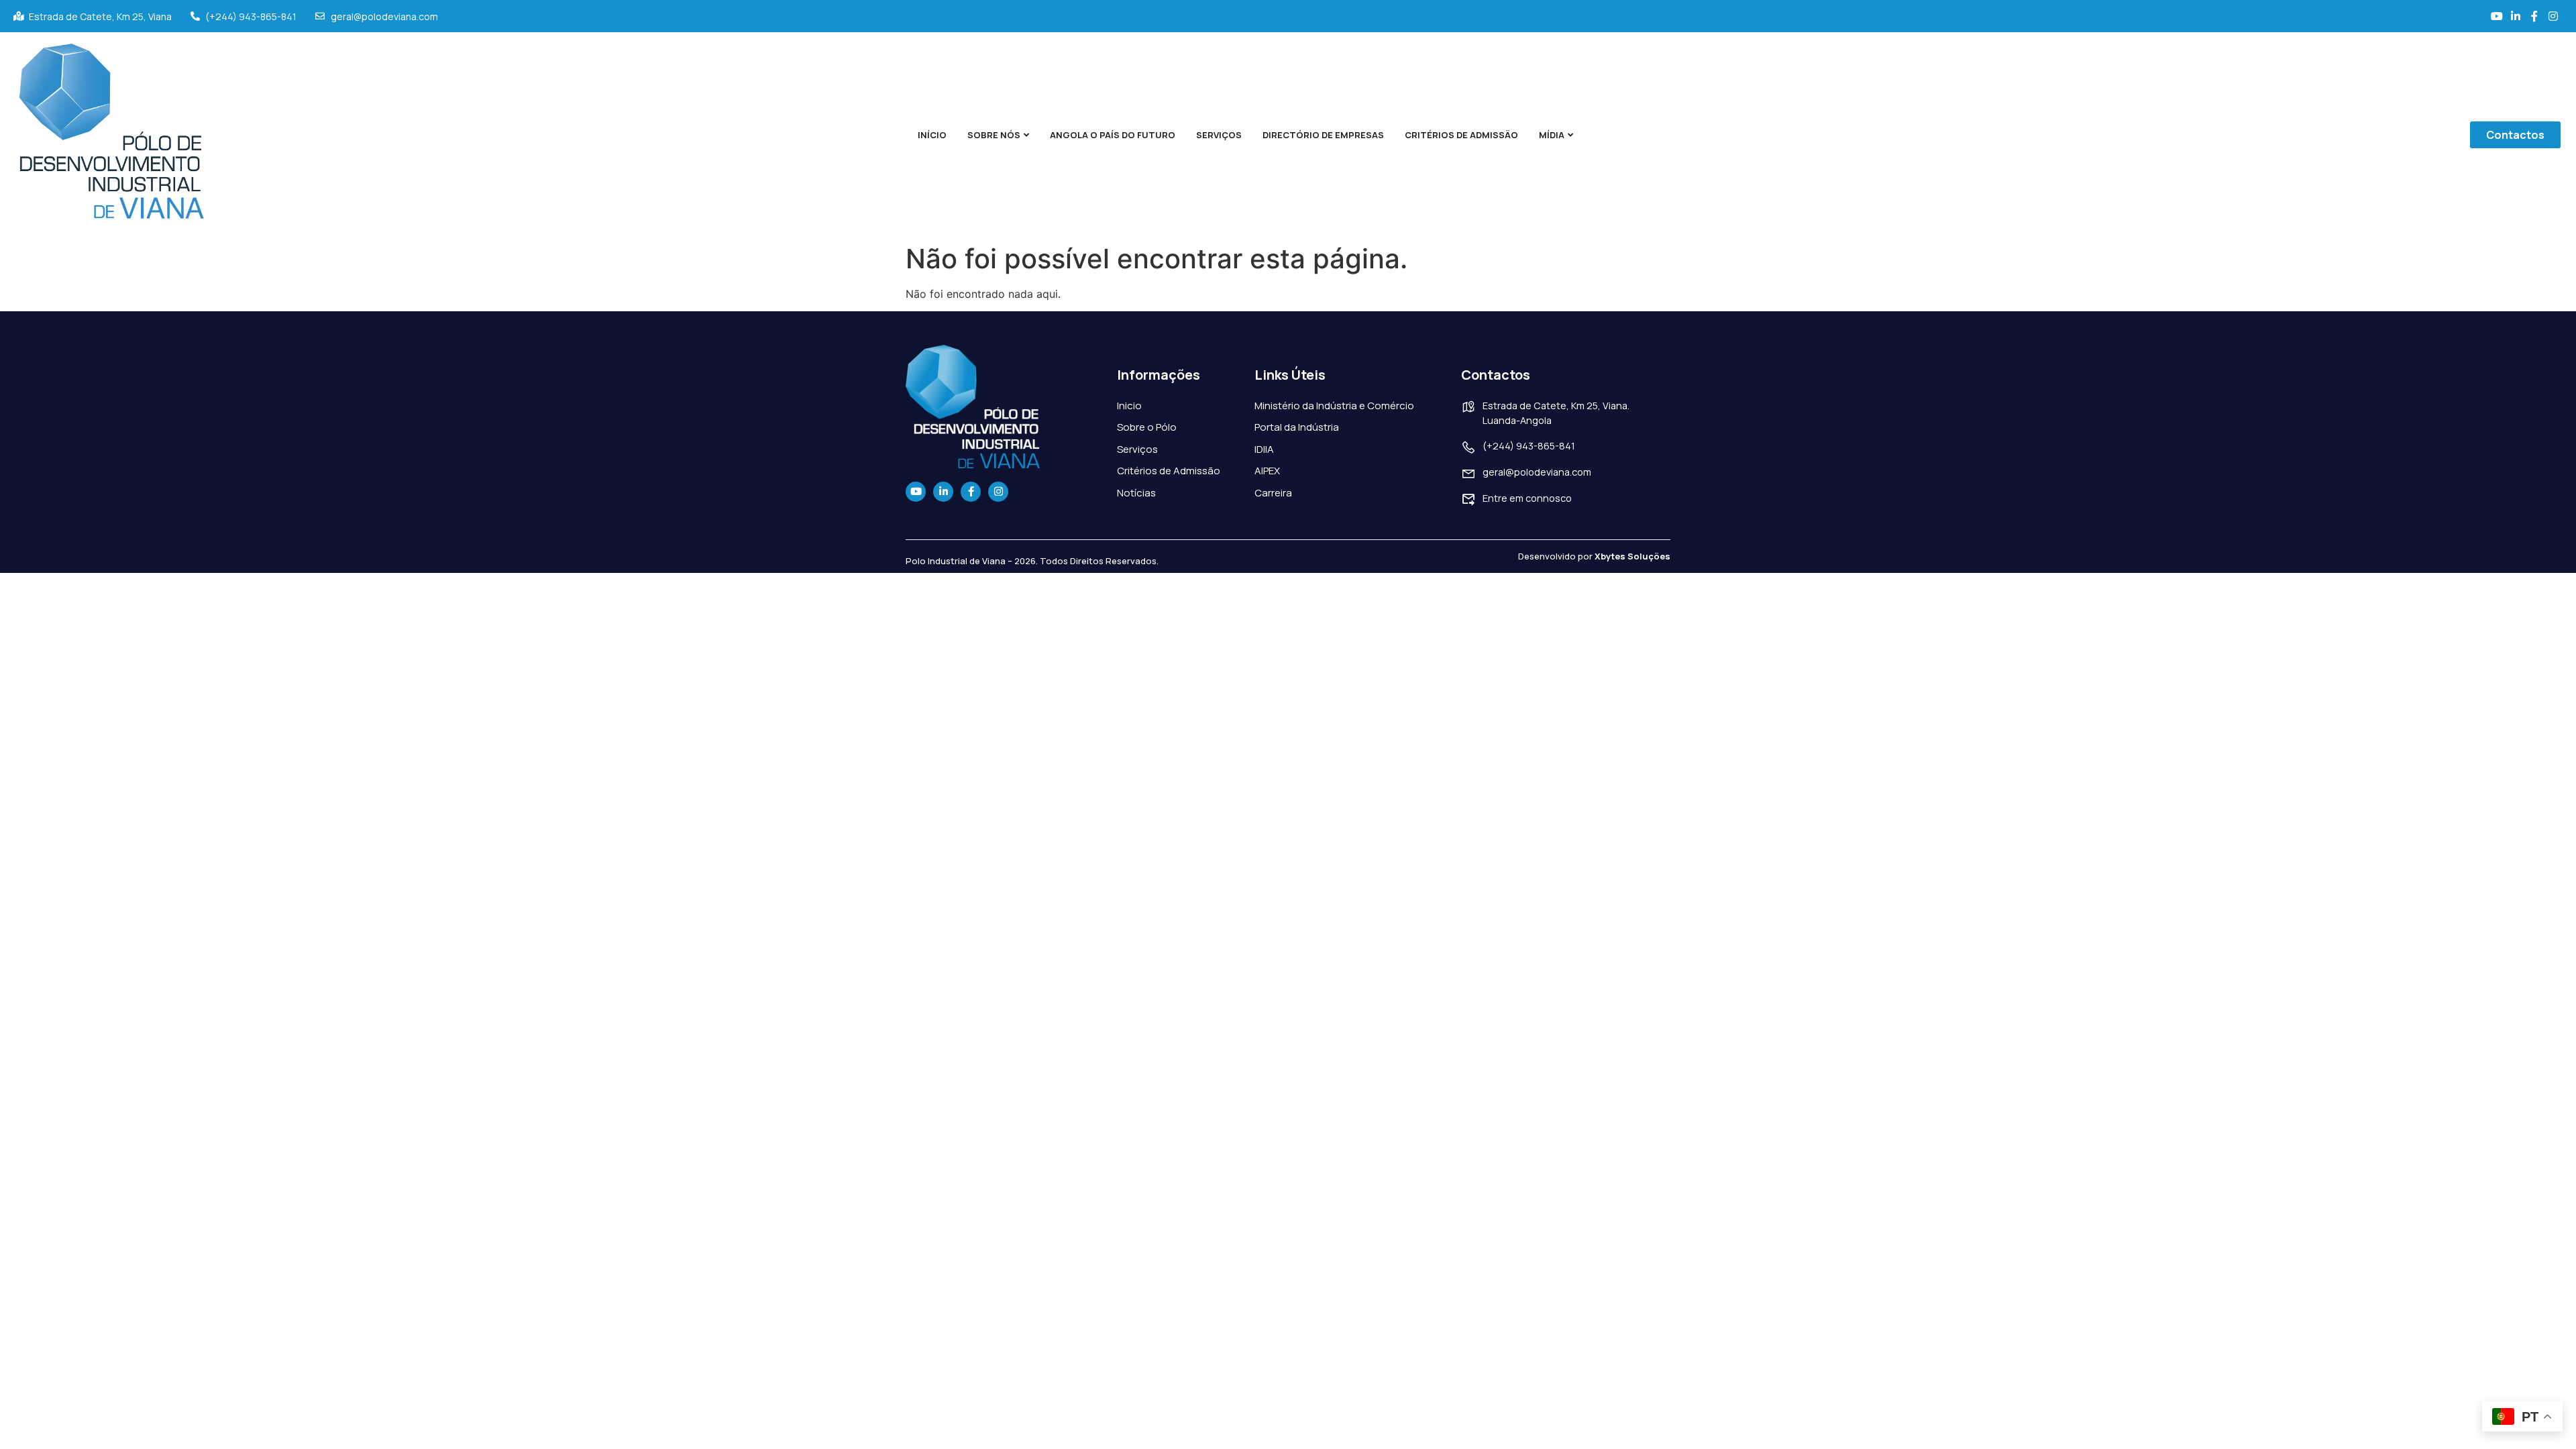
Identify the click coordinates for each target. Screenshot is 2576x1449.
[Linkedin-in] (943, 492)
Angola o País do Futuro (1113, 135)
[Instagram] (998, 492)
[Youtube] (916, 492)
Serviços (1219, 135)
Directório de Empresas (1323, 135)
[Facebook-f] (971, 492)
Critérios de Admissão (1461, 135)
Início (932, 135)
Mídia (1552, 135)
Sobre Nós (994, 135)
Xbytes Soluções (1632, 556)
